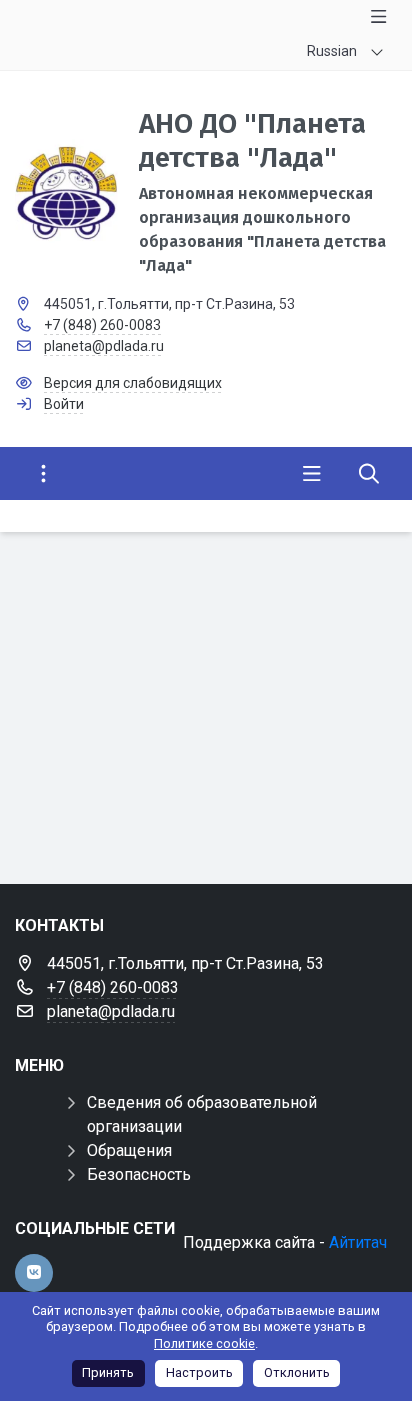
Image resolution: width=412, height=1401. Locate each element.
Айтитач (358, 1242)
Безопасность (139, 1174)
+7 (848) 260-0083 (102, 325)
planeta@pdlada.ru (104, 346)
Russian (332, 51)
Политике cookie (204, 1343)
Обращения (129, 1150)
